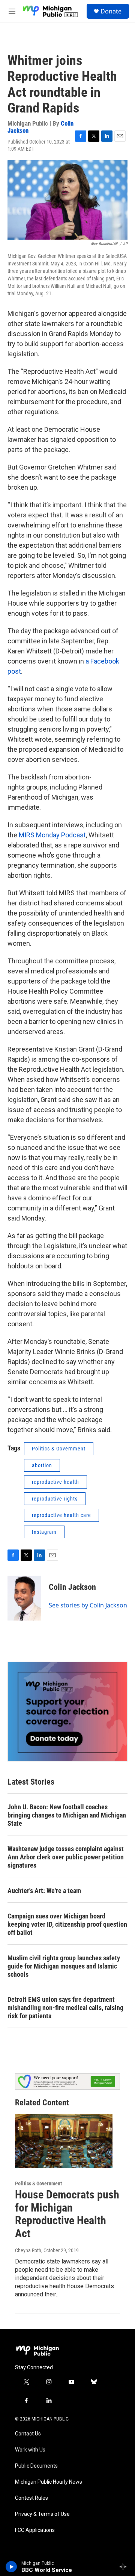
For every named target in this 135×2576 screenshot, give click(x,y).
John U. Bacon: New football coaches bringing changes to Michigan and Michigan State (67, 1815)
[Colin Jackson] (24, 1598)
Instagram (44, 1532)
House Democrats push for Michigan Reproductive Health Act (67, 2214)
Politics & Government (59, 1449)
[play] (11, 2567)
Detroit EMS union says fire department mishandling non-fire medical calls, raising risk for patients (65, 2008)
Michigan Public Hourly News (49, 2482)
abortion (42, 1465)
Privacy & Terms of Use (42, 2514)
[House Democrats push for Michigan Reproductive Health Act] (64, 2141)
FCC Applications (35, 2530)
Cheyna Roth (28, 2250)
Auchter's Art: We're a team (44, 1891)
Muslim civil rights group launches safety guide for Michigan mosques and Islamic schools (64, 1966)
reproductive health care (61, 1515)
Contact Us (28, 2434)
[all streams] (125, 2567)
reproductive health (55, 1482)
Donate (111, 11)
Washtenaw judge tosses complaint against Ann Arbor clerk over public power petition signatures (66, 1857)
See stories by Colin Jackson (88, 1605)
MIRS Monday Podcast (52, 835)
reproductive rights (55, 1499)
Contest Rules (31, 2498)
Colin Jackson (72, 1587)
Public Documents (36, 2466)
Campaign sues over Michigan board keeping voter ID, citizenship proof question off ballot (67, 1924)
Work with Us (30, 2450)
